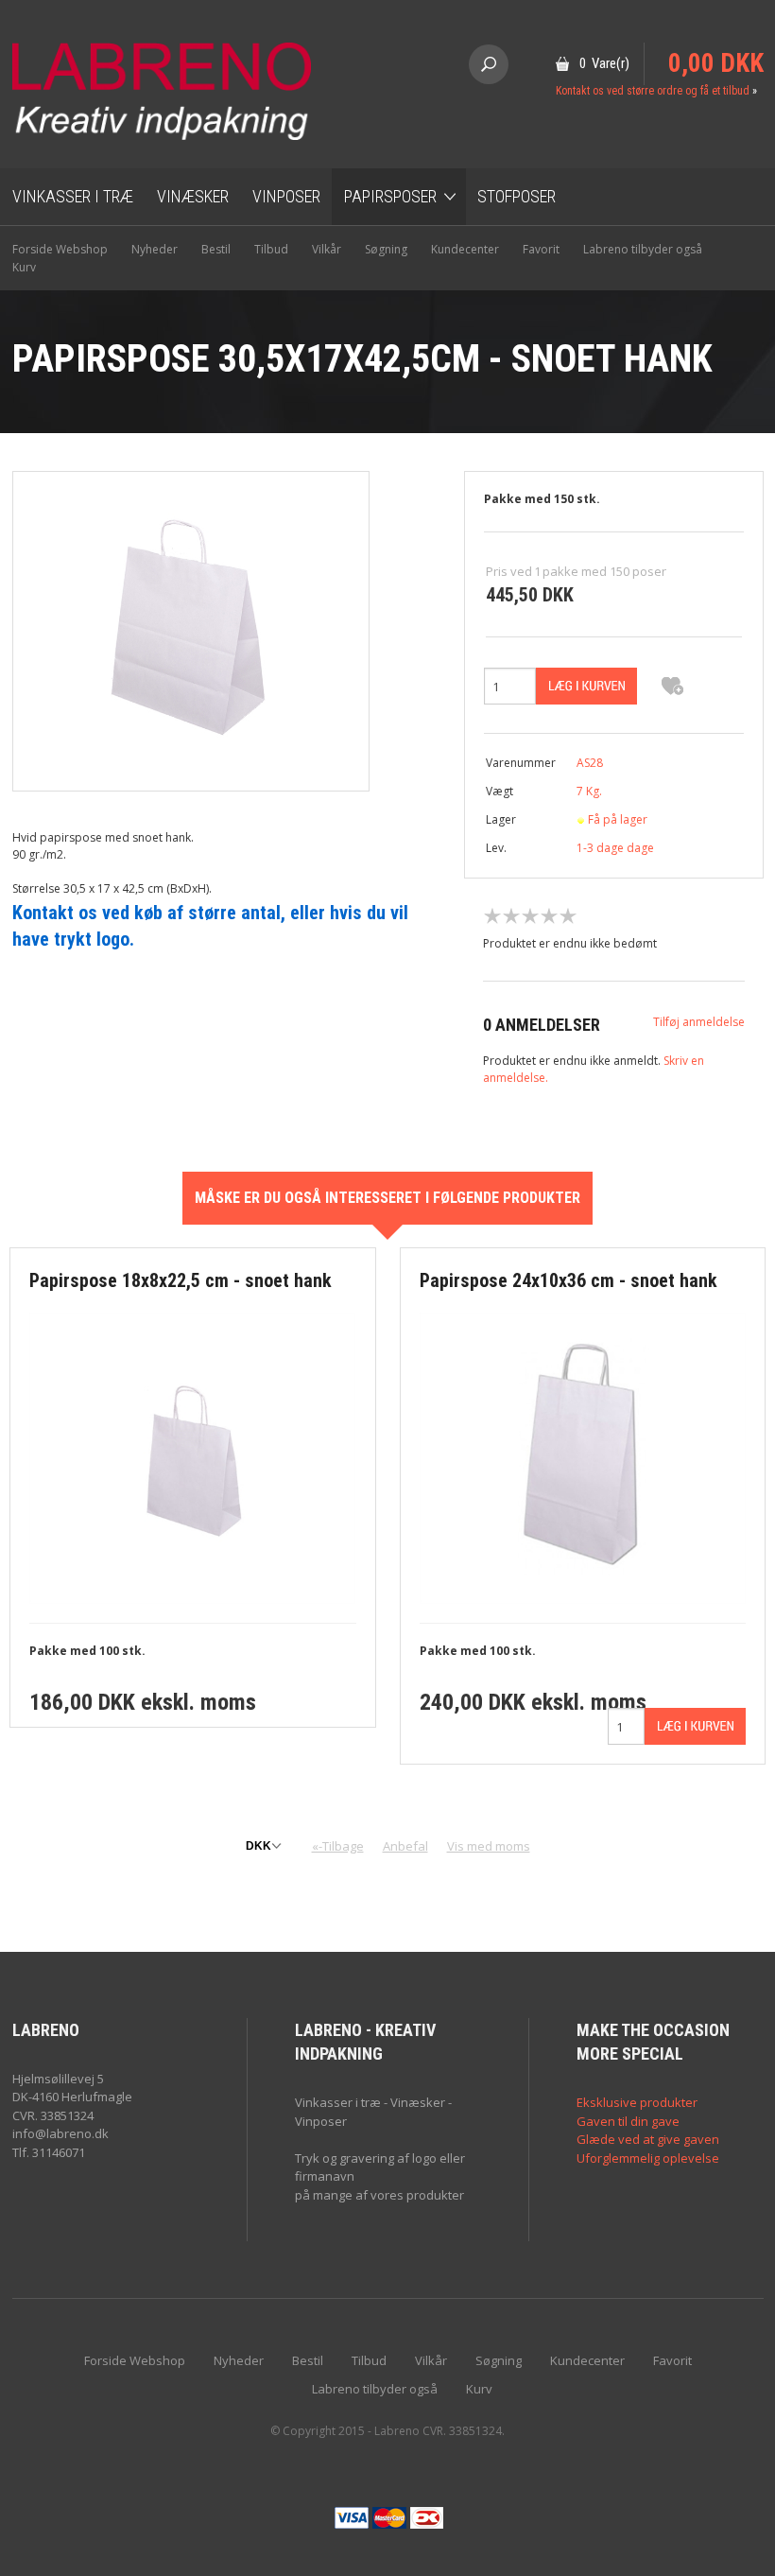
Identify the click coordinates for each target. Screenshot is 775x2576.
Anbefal (405, 1846)
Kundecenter (465, 249)
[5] (568, 916)
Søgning (386, 249)
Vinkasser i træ (73, 196)
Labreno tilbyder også (643, 249)
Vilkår (327, 249)
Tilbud (271, 249)
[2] (511, 916)
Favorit (541, 249)
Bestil (216, 249)
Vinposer (286, 196)
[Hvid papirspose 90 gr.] (191, 630)
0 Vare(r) (604, 63)
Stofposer (517, 196)
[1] (492, 916)
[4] (549, 916)
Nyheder (155, 249)
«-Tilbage (338, 1846)
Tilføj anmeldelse (699, 1022)
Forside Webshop (60, 249)
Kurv (24, 267)
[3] (530, 916)
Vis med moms (489, 1846)
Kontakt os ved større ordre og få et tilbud (653, 91)
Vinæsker (193, 196)
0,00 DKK (716, 63)
